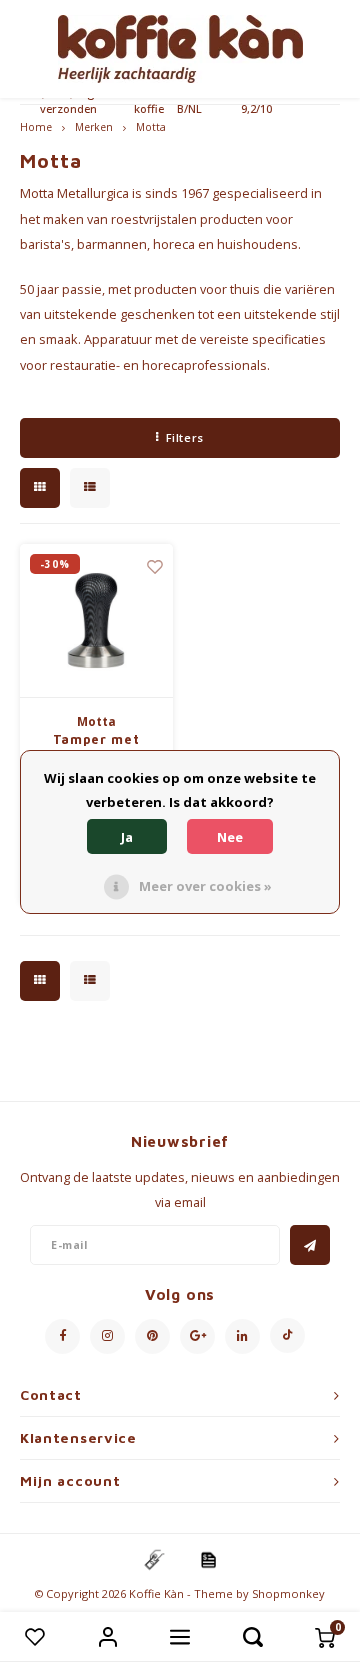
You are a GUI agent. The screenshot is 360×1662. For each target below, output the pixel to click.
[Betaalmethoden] (153, 1559)
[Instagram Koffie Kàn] (107, 1336)
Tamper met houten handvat (96, 749)
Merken (94, 127)
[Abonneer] (310, 1245)
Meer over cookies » (205, 886)
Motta (151, 127)
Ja (127, 837)
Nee (230, 837)
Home (36, 127)
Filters (185, 437)
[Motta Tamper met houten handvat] (96, 621)
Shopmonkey (288, 1593)
